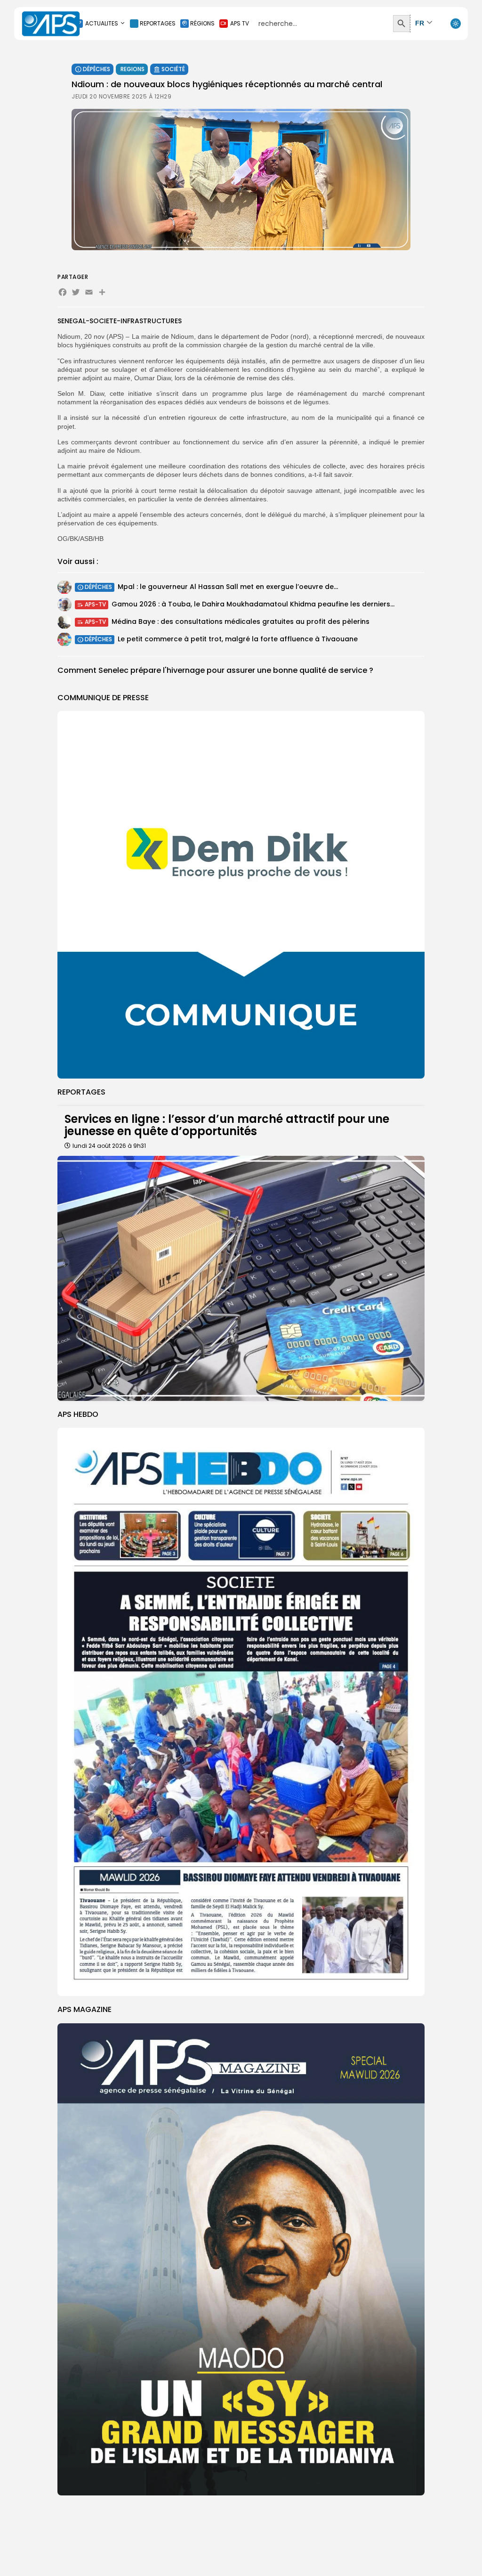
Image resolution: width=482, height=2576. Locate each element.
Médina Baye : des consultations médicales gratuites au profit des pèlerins (241, 622)
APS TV (240, 23)
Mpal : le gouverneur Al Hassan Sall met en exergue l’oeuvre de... (228, 587)
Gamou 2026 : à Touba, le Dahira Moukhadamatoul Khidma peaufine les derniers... (253, 604)
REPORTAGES (158, 23)
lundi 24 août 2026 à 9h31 (109, 1146)
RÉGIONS (202, 23)
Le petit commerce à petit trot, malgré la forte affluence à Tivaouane (238, 639)
